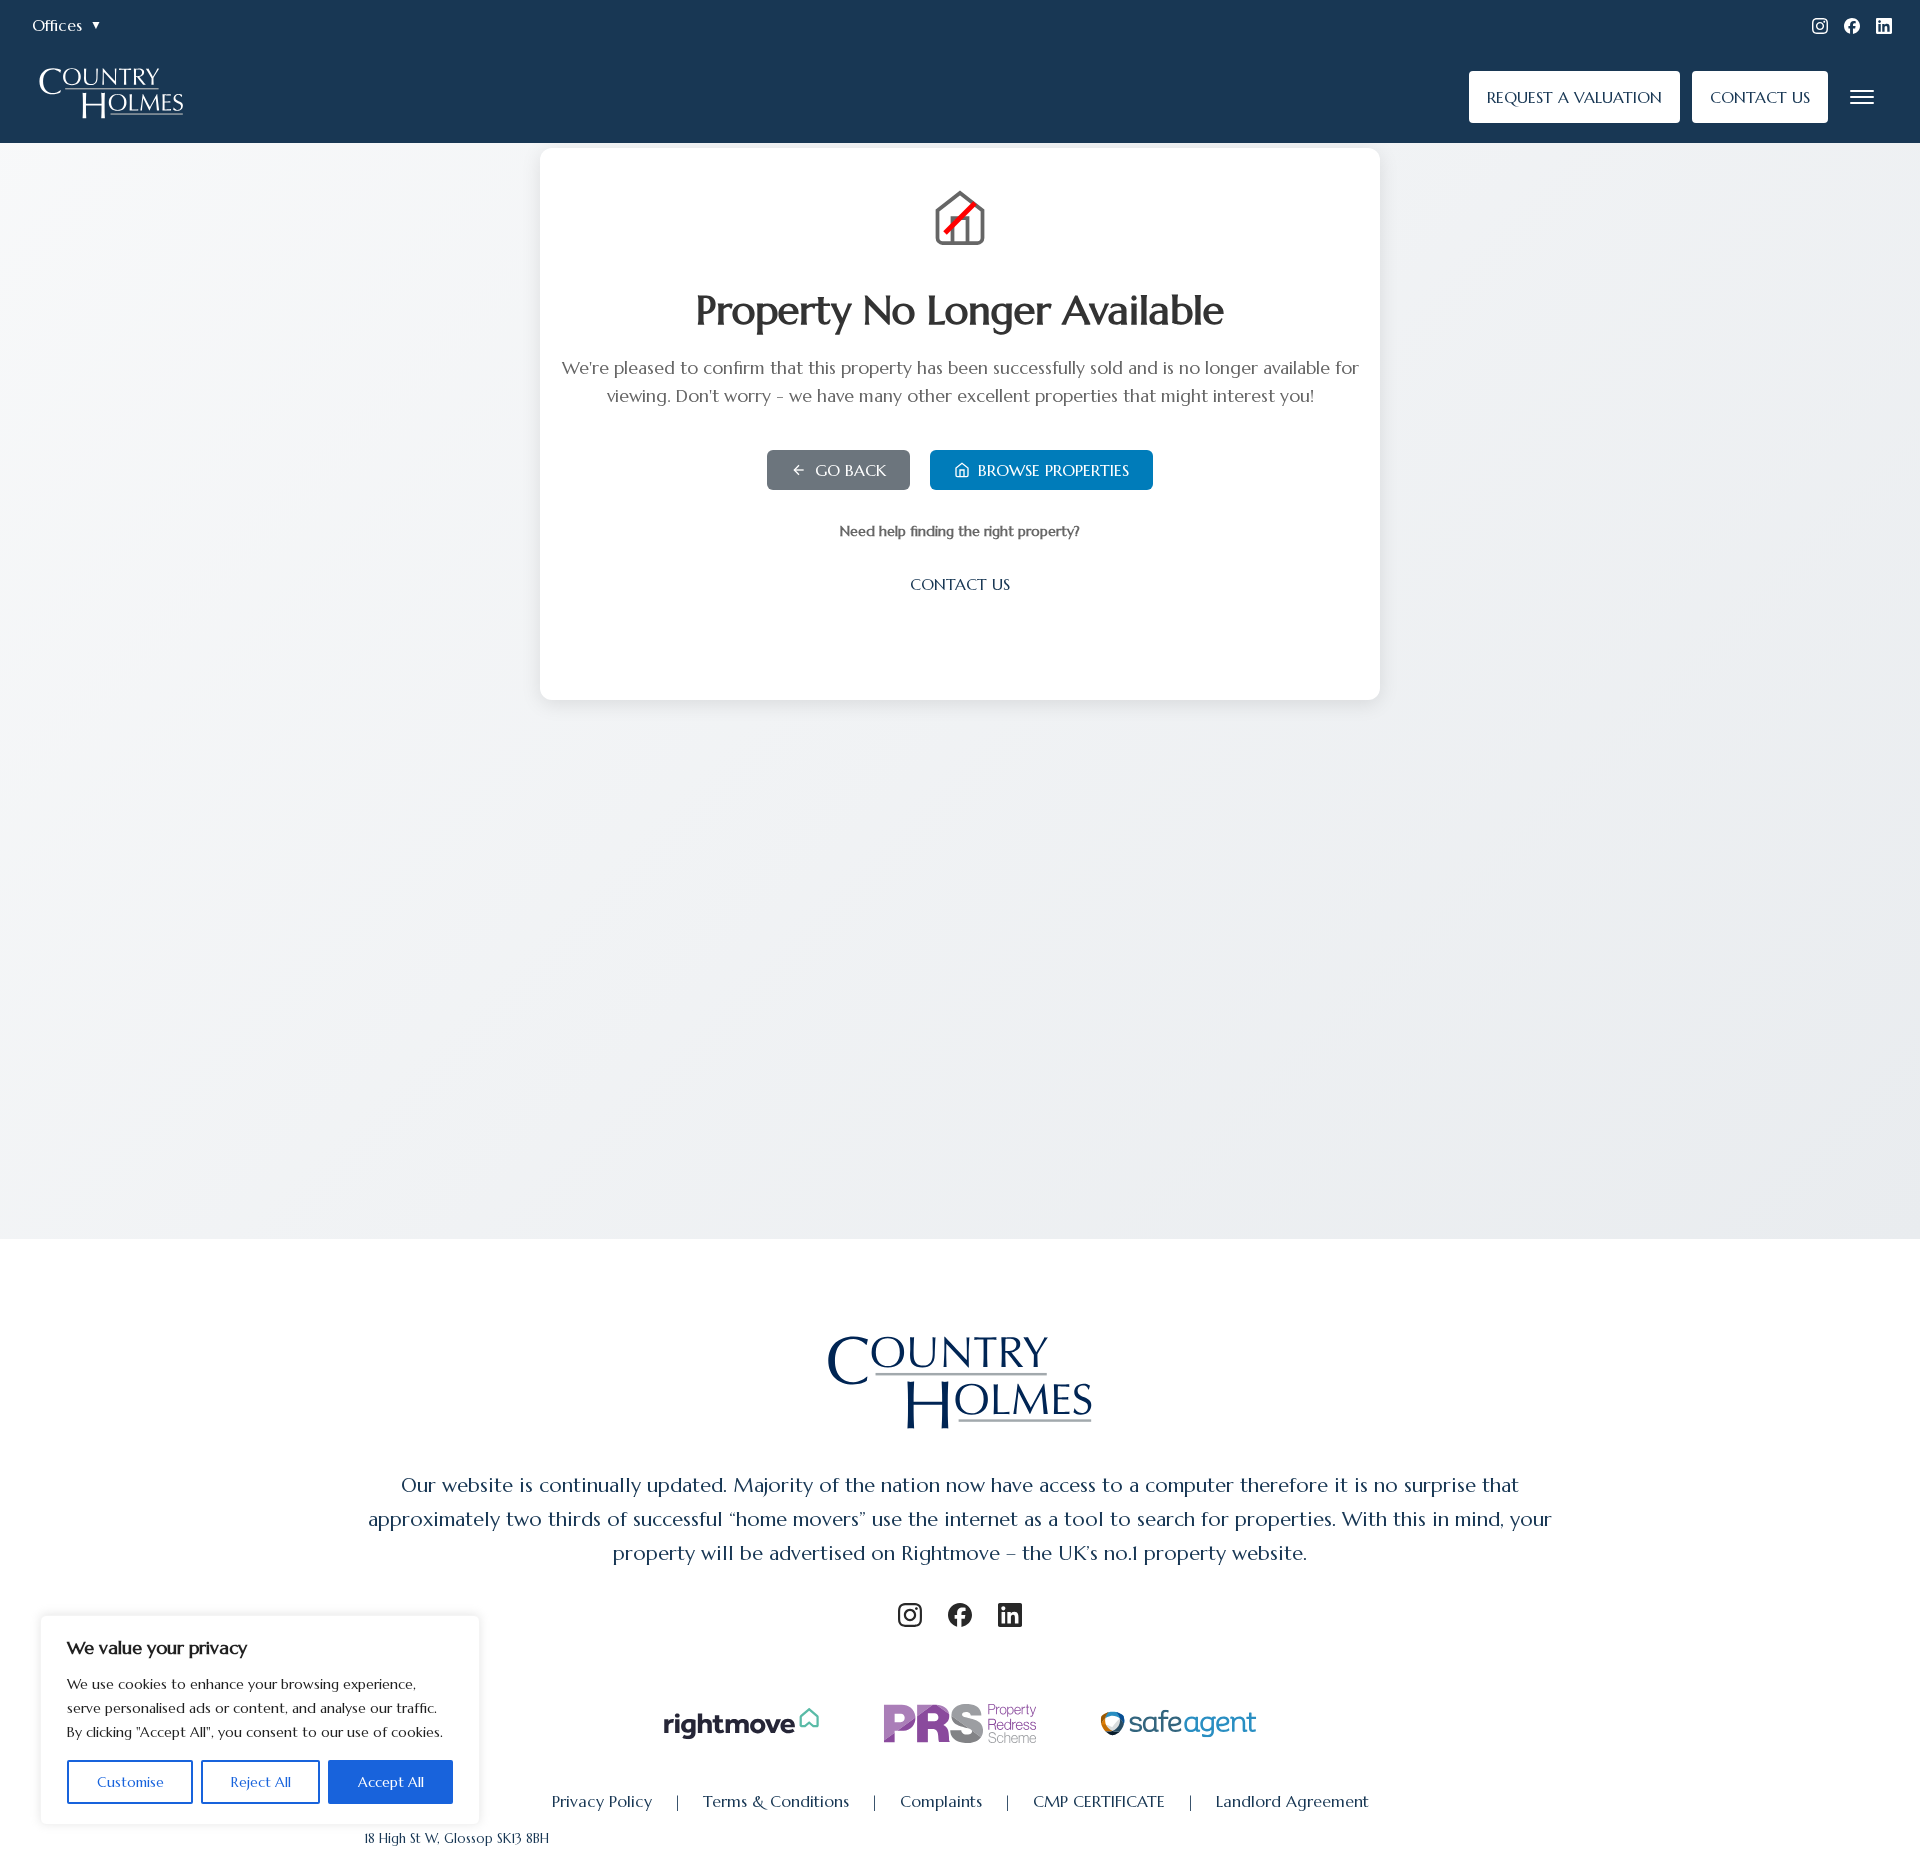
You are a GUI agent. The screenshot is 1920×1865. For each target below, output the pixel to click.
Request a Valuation (1574, 97)
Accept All (391, 1782)
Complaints (941, 1801)
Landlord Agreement (1292, 1801)
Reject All (261, 1782)
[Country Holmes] (960, 1431)
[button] (1862, 97)
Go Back (850, 470)
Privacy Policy (602, 1801)
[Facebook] (1852, 26)
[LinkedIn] (1884, 26)
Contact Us (960, 584)
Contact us (1760, 97)
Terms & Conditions (776, 1801)
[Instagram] (1820, 26)
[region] (260, 1720)
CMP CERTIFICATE (1099, 1801)
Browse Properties (1053, 470)
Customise (130, 1782)
